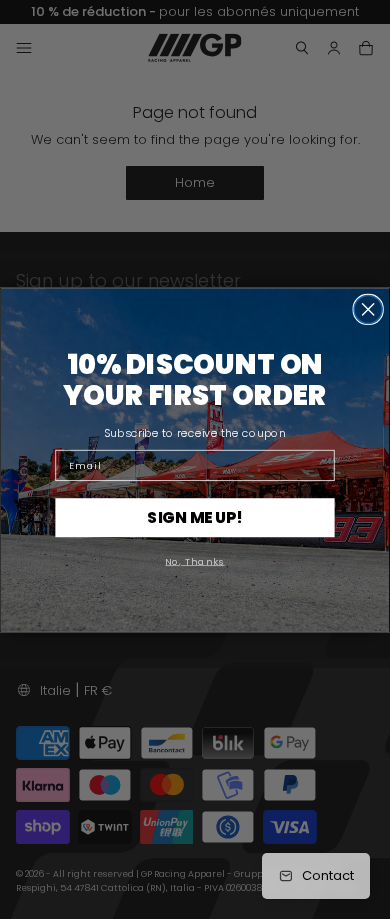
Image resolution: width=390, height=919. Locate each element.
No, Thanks (194, 559)
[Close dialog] (368, 309)
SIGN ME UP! (194, 517)
